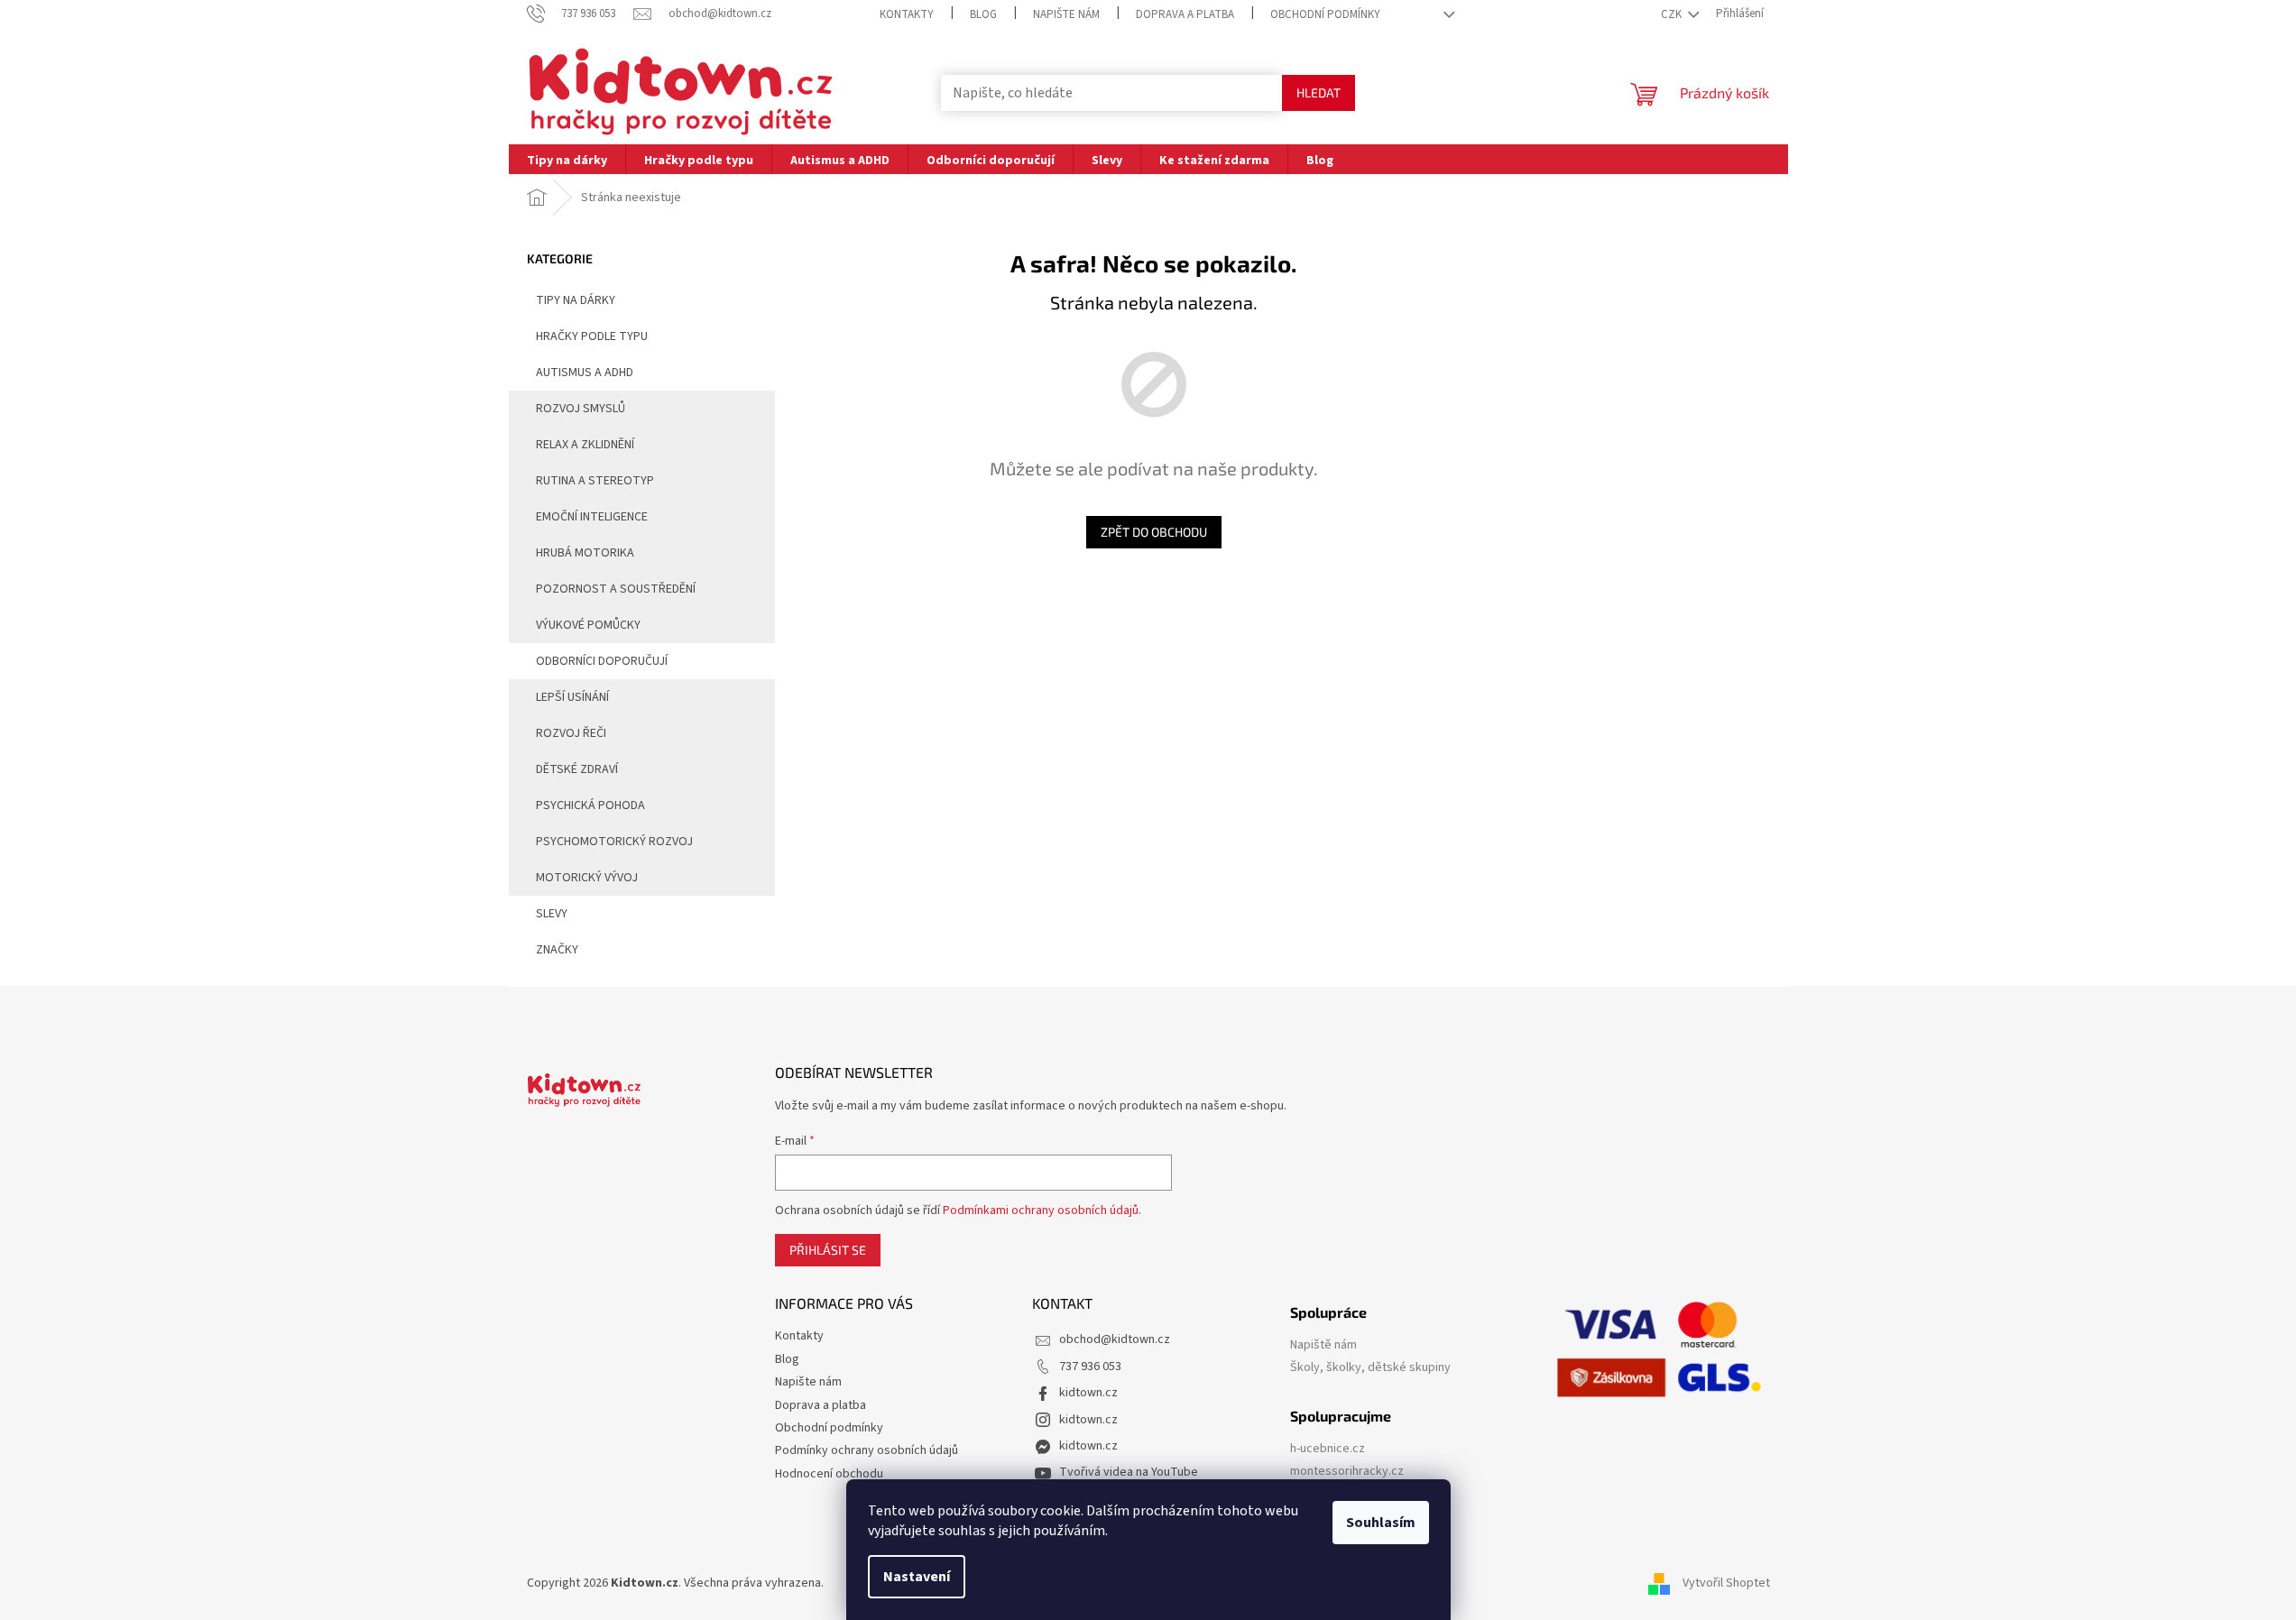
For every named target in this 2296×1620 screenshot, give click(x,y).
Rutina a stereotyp (595, 481)
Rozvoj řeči (571, 733)
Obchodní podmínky (1325, 14)
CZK (1673, 14)
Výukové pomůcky (588, 625)
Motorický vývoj (587, 878)
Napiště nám (1323, 1345)
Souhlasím (1381, 1523)
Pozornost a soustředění (616, 589)
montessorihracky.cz (1347, 1472)
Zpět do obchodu (1154, 532)
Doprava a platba (1185, 14)
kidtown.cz (1088, 1393)
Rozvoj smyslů (581, 409)
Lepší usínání (572, 697)
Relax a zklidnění (585, 445)
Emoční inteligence (592, 517)
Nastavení (917, 1577)
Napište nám (1066, 14)
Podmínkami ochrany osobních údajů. (1042, 1210)
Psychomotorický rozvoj (614, 842)
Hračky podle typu (592, 336)
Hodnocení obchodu (829, 1474)
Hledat (1319, 92)
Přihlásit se (828, 1250)
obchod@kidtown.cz (1115, 1339)
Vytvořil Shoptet (1726, 1583)
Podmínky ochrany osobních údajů (867, 1450)
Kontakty (907, 14)
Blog (983, 14)
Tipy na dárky (576, 300)
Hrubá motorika (585, 553)
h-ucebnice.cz (1328, 1449)
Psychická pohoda (590, 805)
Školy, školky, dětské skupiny (1370, 1368)
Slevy (552, 914)
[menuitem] (567, 159)
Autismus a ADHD (585, 373)
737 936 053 (1090, 1367)
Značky (557, 950)
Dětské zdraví (577, 769)
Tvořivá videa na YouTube (1129, 1472)
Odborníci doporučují (602, 661)
